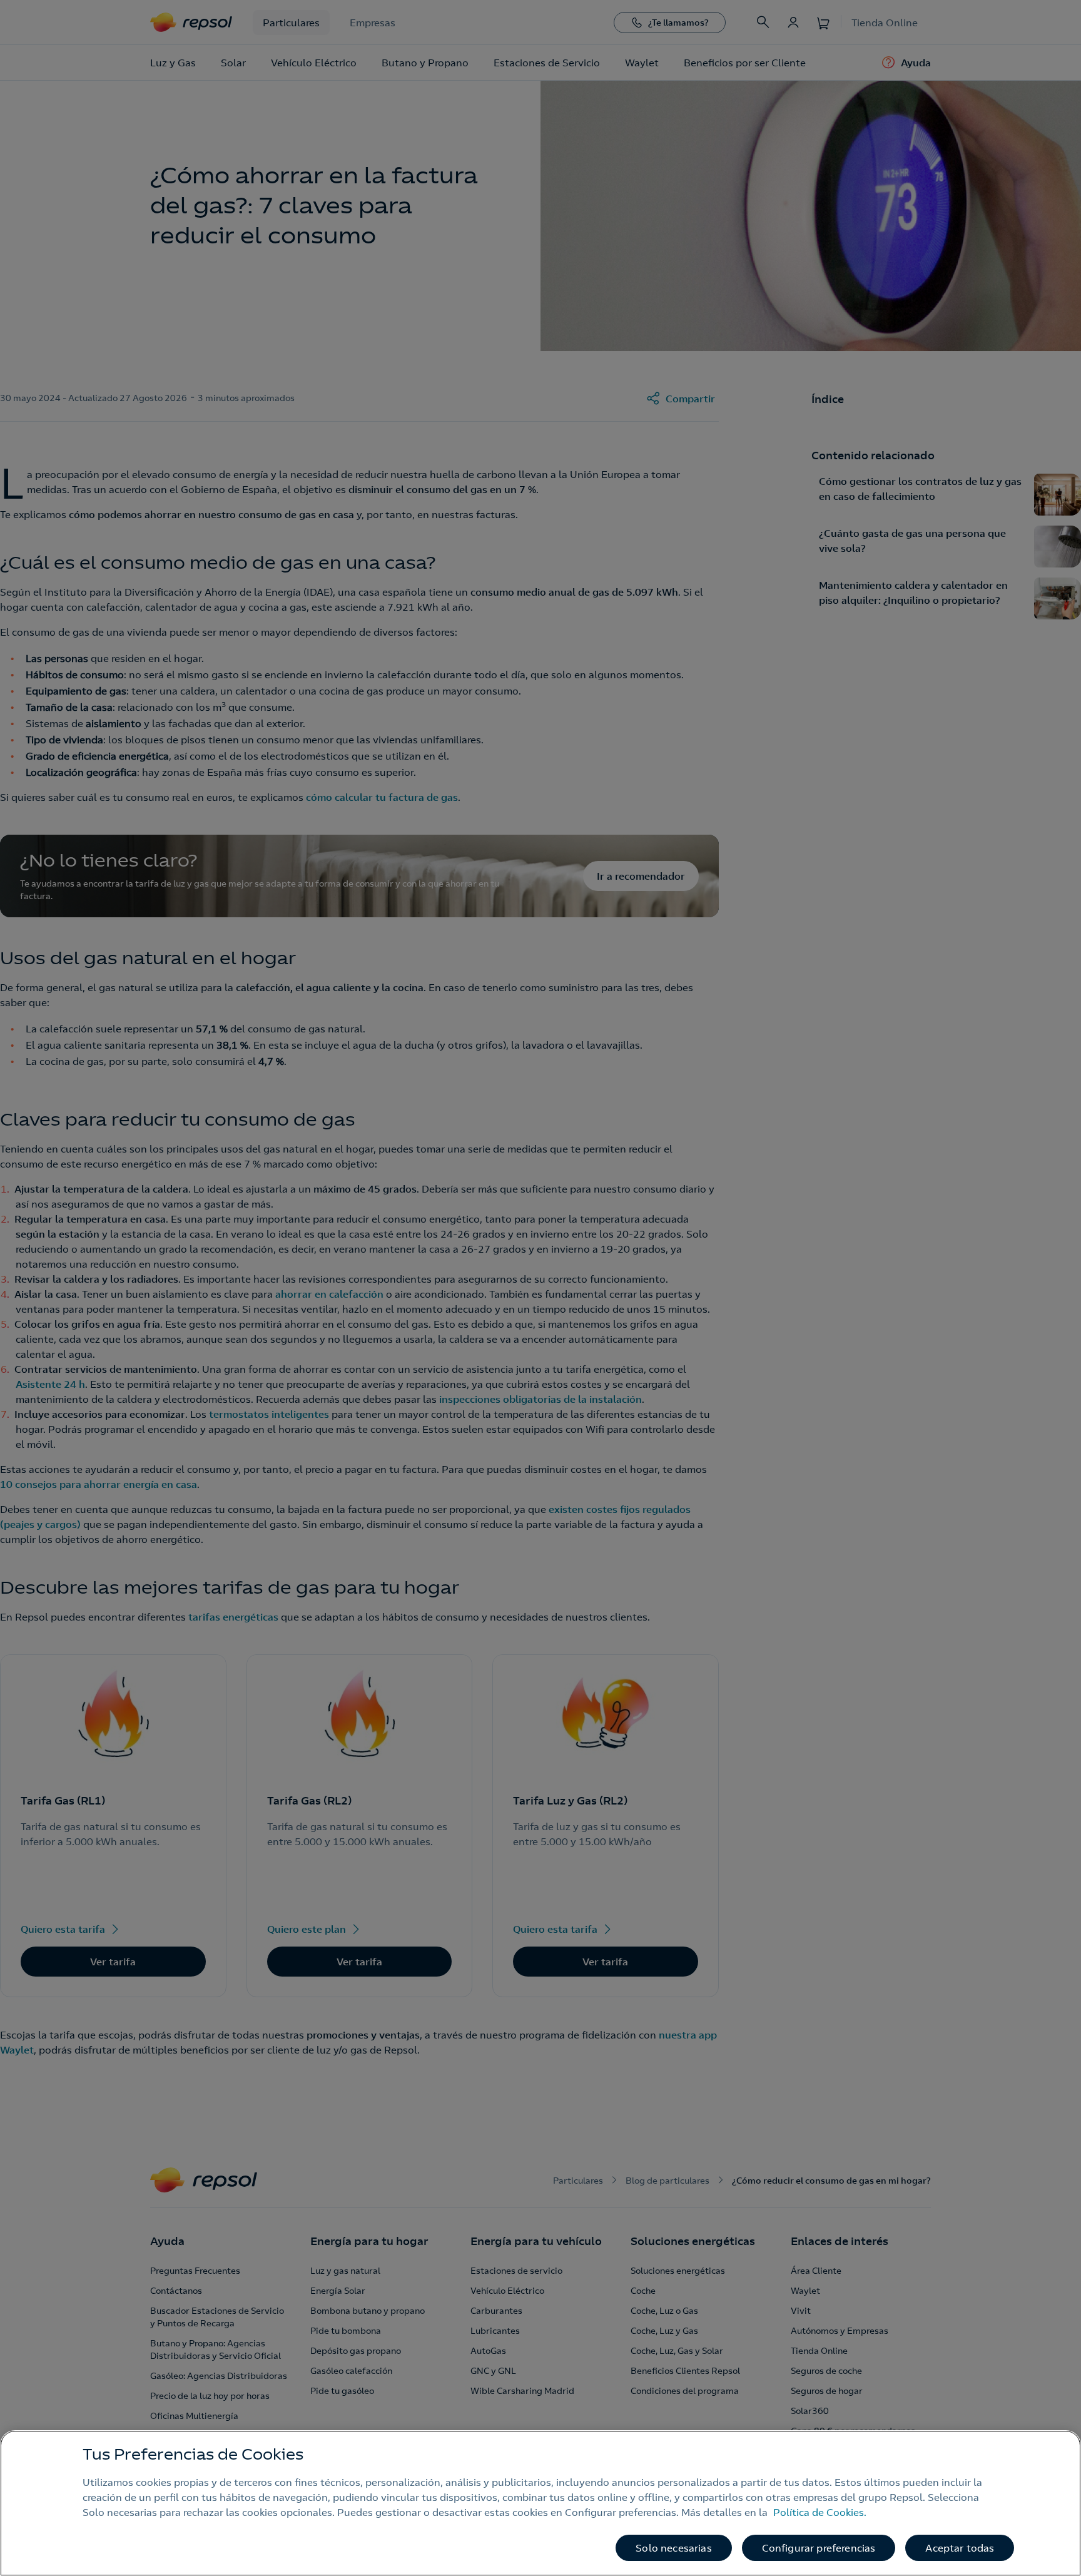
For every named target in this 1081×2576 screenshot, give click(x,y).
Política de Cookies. (820, 2512)
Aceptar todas (960, 2548)
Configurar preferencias (819, 2548)
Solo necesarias (673, 2548)
